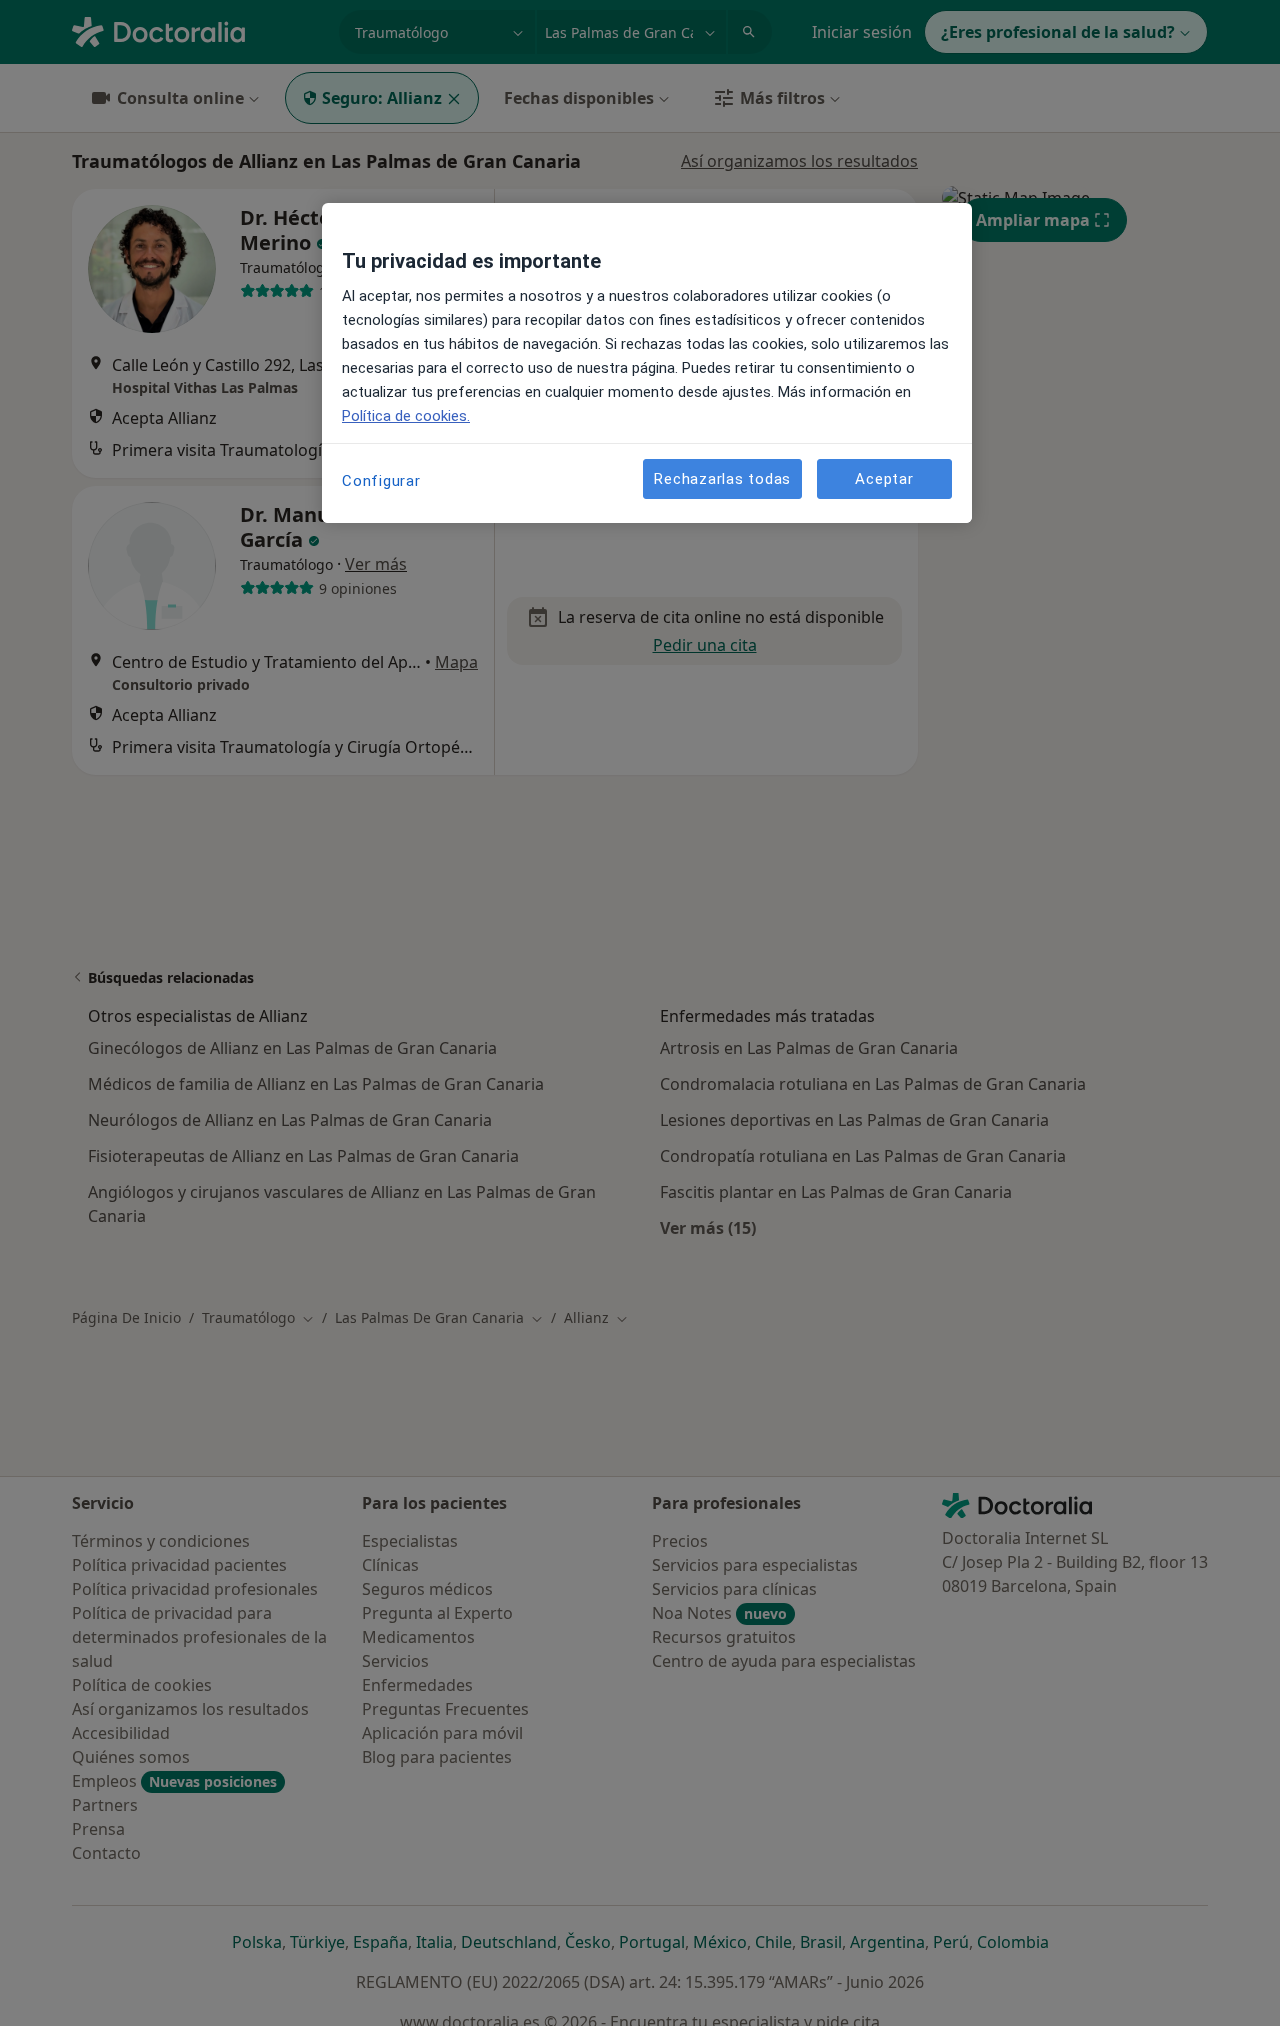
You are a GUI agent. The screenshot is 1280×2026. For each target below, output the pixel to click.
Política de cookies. (406, 416)
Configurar (381, 481)
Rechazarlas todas (722, 478)
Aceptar (884, 478)
